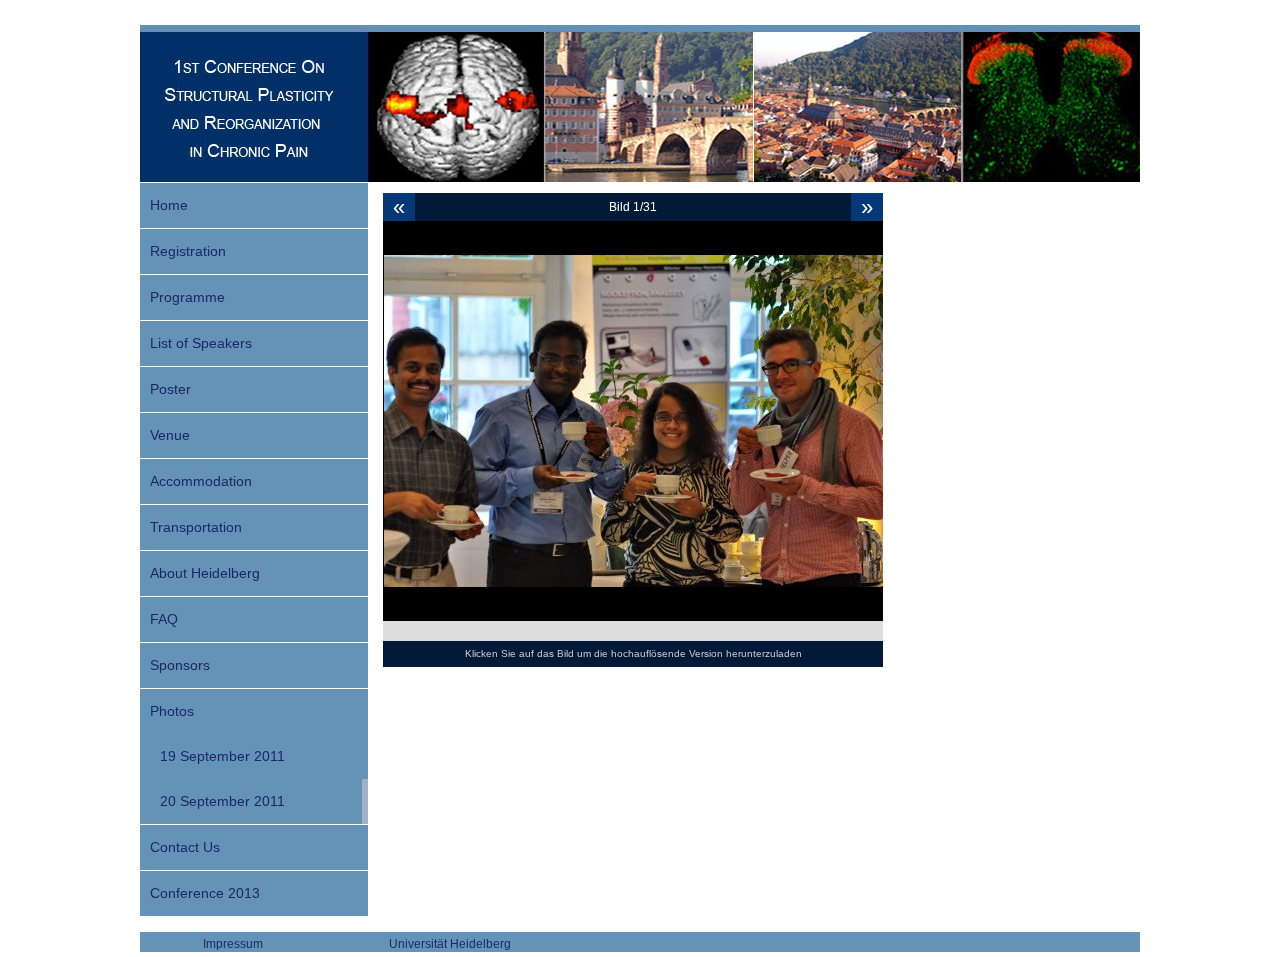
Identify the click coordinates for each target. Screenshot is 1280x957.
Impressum (233, 944)
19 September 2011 (222, 756)
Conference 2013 (205, 893)
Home (169, 205)
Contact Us (185, 847)
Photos (172, 711)
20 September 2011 (222, 801)
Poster (170, 389)
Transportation (196, 527)
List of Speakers (201, 343)
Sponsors (180, 665)
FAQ (164, 619)
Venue (170, 435)
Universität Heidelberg (450, 944)
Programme (187, 297)
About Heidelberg (205, 573)
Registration (188, 251)
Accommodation (201, 481)
